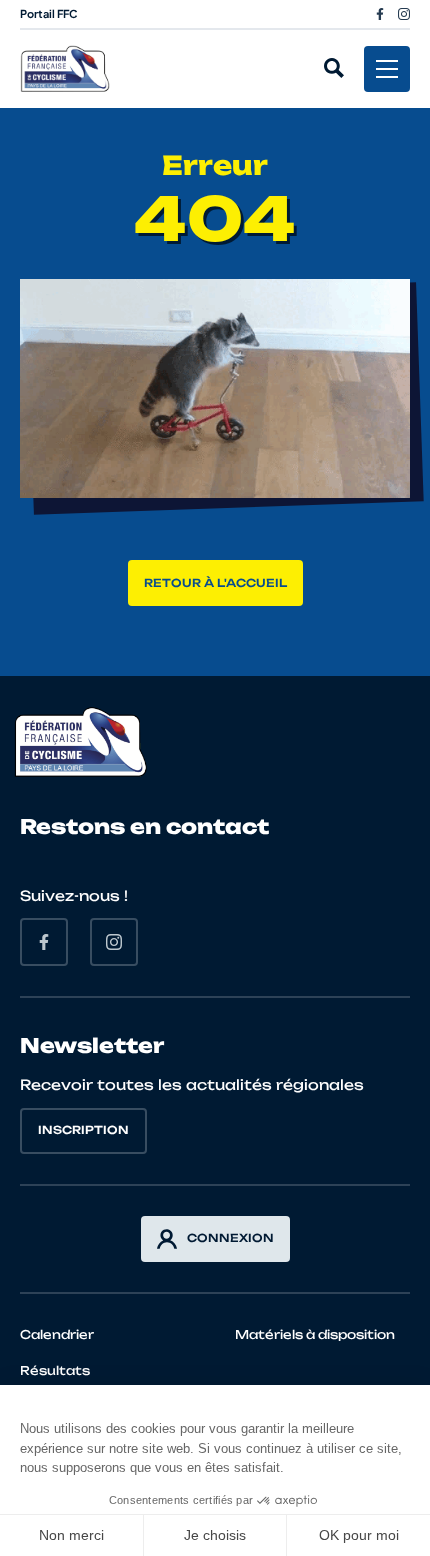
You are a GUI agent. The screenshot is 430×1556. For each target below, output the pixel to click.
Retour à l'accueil (215, 583)
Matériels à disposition (315, 1334)
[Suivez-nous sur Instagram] (404, 14)
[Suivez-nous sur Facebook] (380, 14)
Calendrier (57, 1334)
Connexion (230, 1238)
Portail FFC (49, 13)
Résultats (55, 1370)
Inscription (83, 1130)
